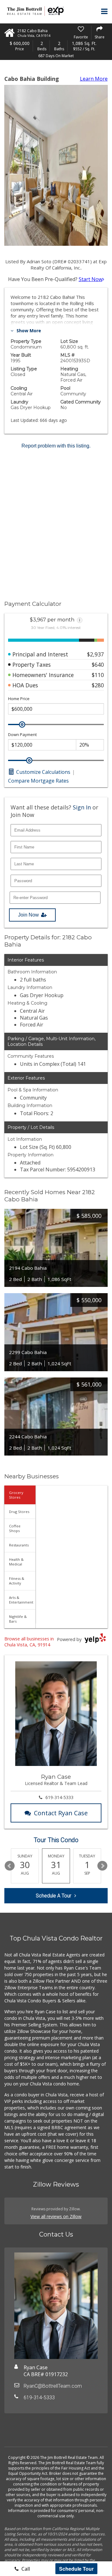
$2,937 (96, 654)
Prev (10, 1866)
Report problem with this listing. (56, 446)
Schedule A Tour (54, 1896)
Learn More (94, 79)
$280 (98, 685)
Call (25, 2569)
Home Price (19, 699)
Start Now (91, 279)
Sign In (82, 807)
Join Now (28, 915)
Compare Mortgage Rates (38, 781)
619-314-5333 (59, 1797)
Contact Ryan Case (61, 1813)
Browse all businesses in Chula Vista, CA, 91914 (29, 1642)
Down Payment (22, 735)
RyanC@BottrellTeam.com (53, 2386)
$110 (98, 675)
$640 (98, 665)
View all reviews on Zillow (56, 2216)
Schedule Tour (76, 2569)
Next (102, 1866)
